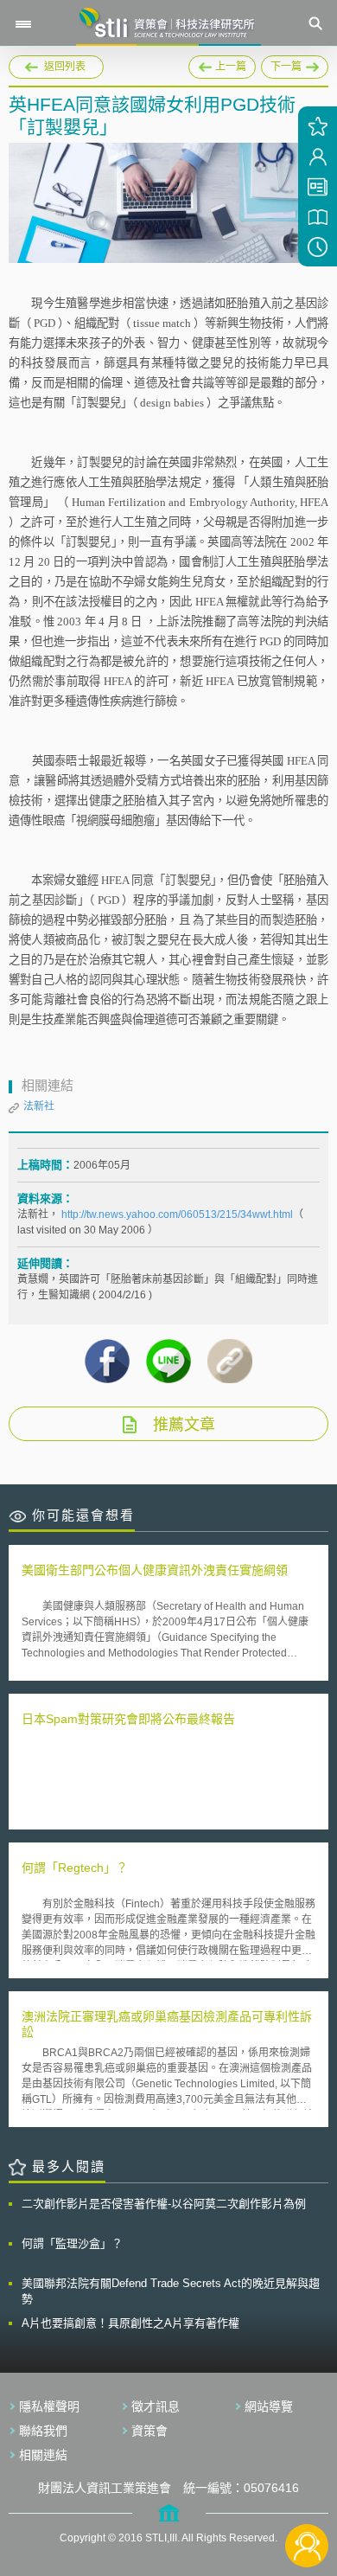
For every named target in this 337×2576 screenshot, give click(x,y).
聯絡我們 (43, 2431)
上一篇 (222, 64)
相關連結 (43, 2455)
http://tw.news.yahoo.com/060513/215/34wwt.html (177, 1214)
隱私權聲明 (49, 2406)
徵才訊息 (156, 2406)
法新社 (39, 1106)
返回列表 (65, 67)
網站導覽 (269, 2406)
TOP (307, 2488)
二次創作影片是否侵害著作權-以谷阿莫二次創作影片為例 (164, 2204)
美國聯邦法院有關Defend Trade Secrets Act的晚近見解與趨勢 (171, 2291)
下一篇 (294, 67)
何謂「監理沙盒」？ (72, 2243)
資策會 (149, 2431)
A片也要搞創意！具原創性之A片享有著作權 (130, 2323)
